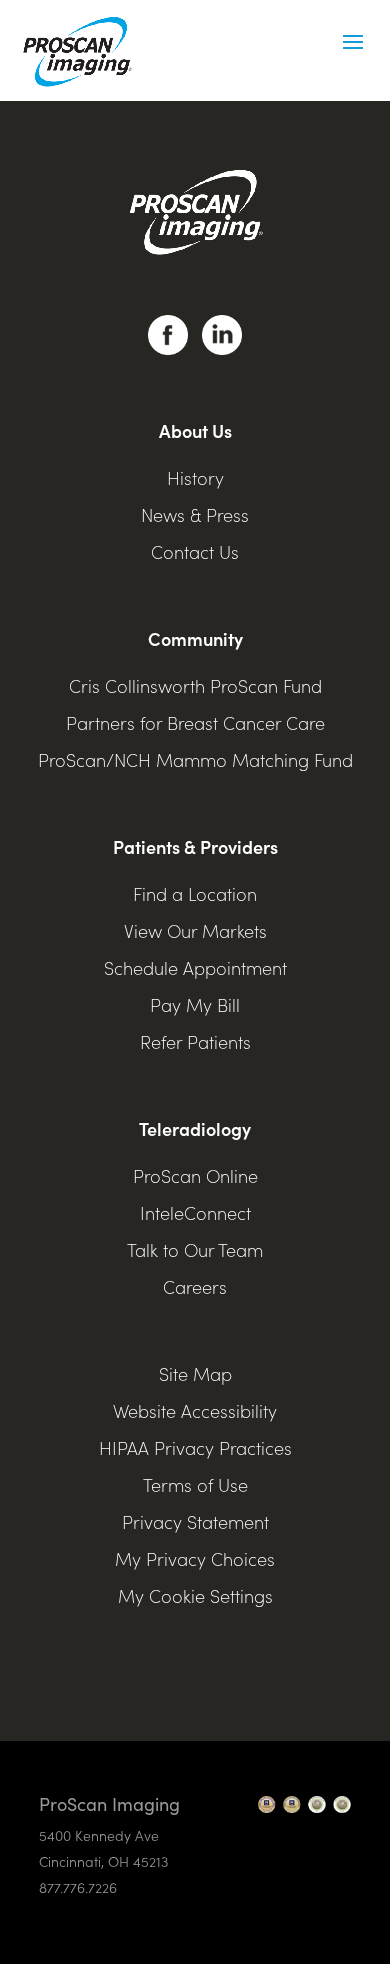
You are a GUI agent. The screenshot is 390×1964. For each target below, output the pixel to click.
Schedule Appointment (195, 967)
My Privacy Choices (195, 1558)
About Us (195, 430)
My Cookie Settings (195, 1595)
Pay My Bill (195, 1004)
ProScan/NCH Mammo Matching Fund (195, 759)
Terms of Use (195, 1484)
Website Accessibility (195, 1410)
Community (195, 638)
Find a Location (195, 893)
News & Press (195, 514)
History (195, 477)
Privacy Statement (195, 1521)
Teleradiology (195, 1128)
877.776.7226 (78, 1887)
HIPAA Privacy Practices (195, 1447)
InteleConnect (195, 1212)
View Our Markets (195, 930)
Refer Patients (195, 1041)
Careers (195, 1286)
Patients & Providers (195, 846)
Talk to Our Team (195, 1249)
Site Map (195, 1373)
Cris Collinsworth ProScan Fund (195, 685)
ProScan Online (195, 1175)
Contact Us (195, 551)
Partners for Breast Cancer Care (195, 722)
